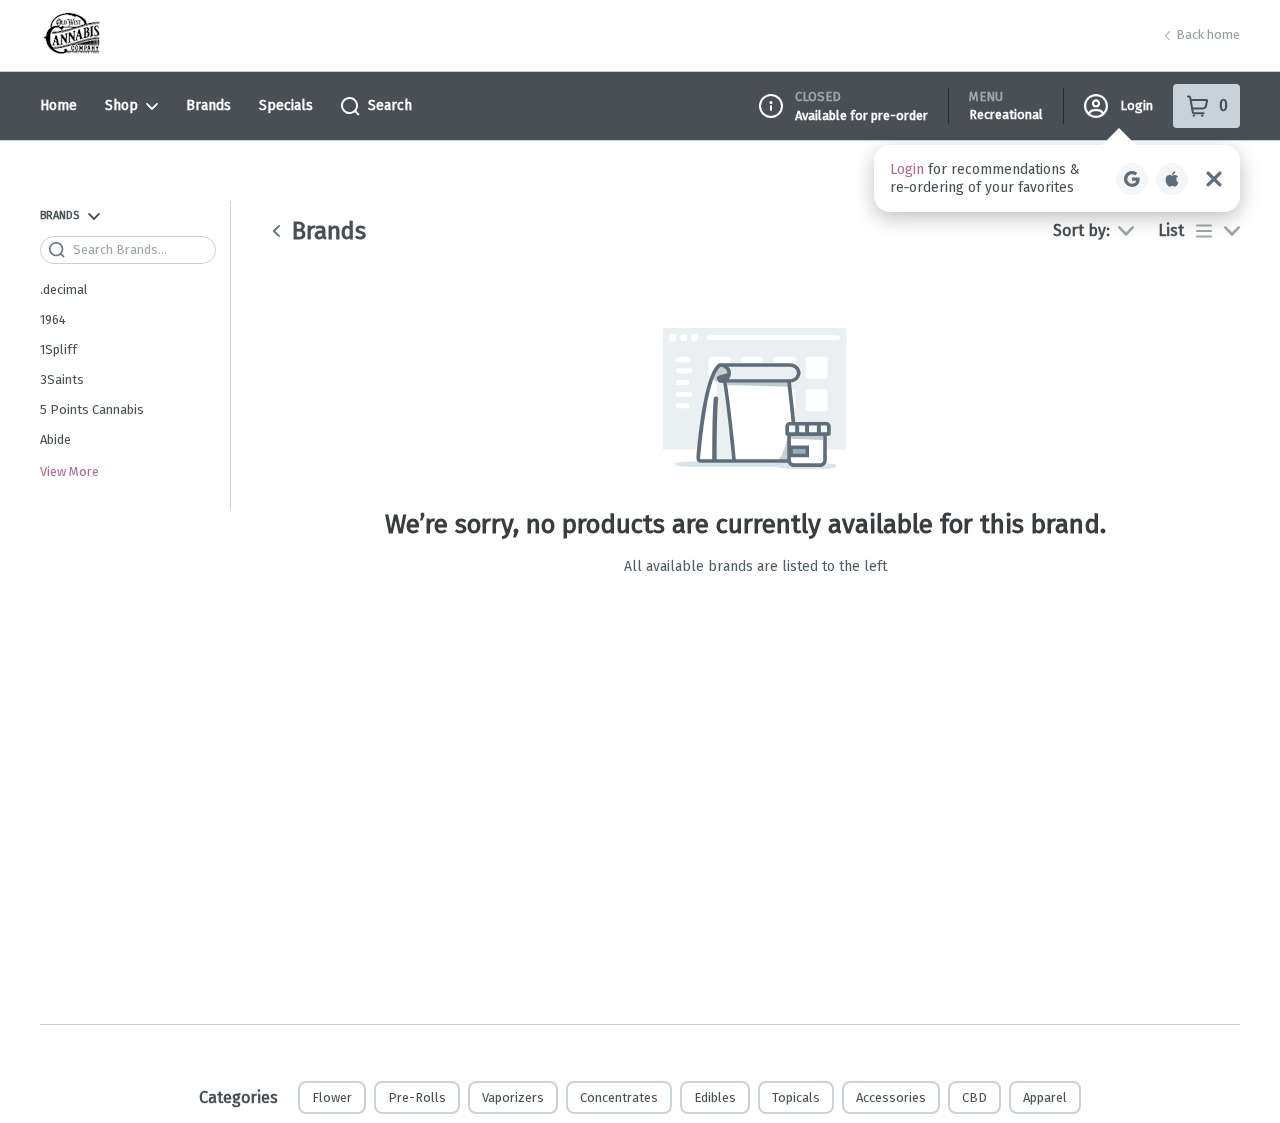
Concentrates (619, 1097)
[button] (1057, 178)
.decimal (64, 289)
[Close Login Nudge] (1214, 179)
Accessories (891, 1097)
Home (58, 105)
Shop (121, 105)
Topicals (796, 1097)
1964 (53, 319)
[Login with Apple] (1172, 179)
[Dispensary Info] (771, 106)
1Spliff (58, 349)
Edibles (715, 1097)
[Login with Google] (1132, 179)
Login (1136, 105)
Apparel (1045, 1097)
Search (390, 105)
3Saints (62, 379)
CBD (974, 1097)
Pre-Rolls (417, 1097)
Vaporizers (513, 1097)
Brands (208, 105)
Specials (286, 105)
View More (69, 472)
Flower (332, 1097)
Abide (55, 439)
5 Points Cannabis (92, 409)
